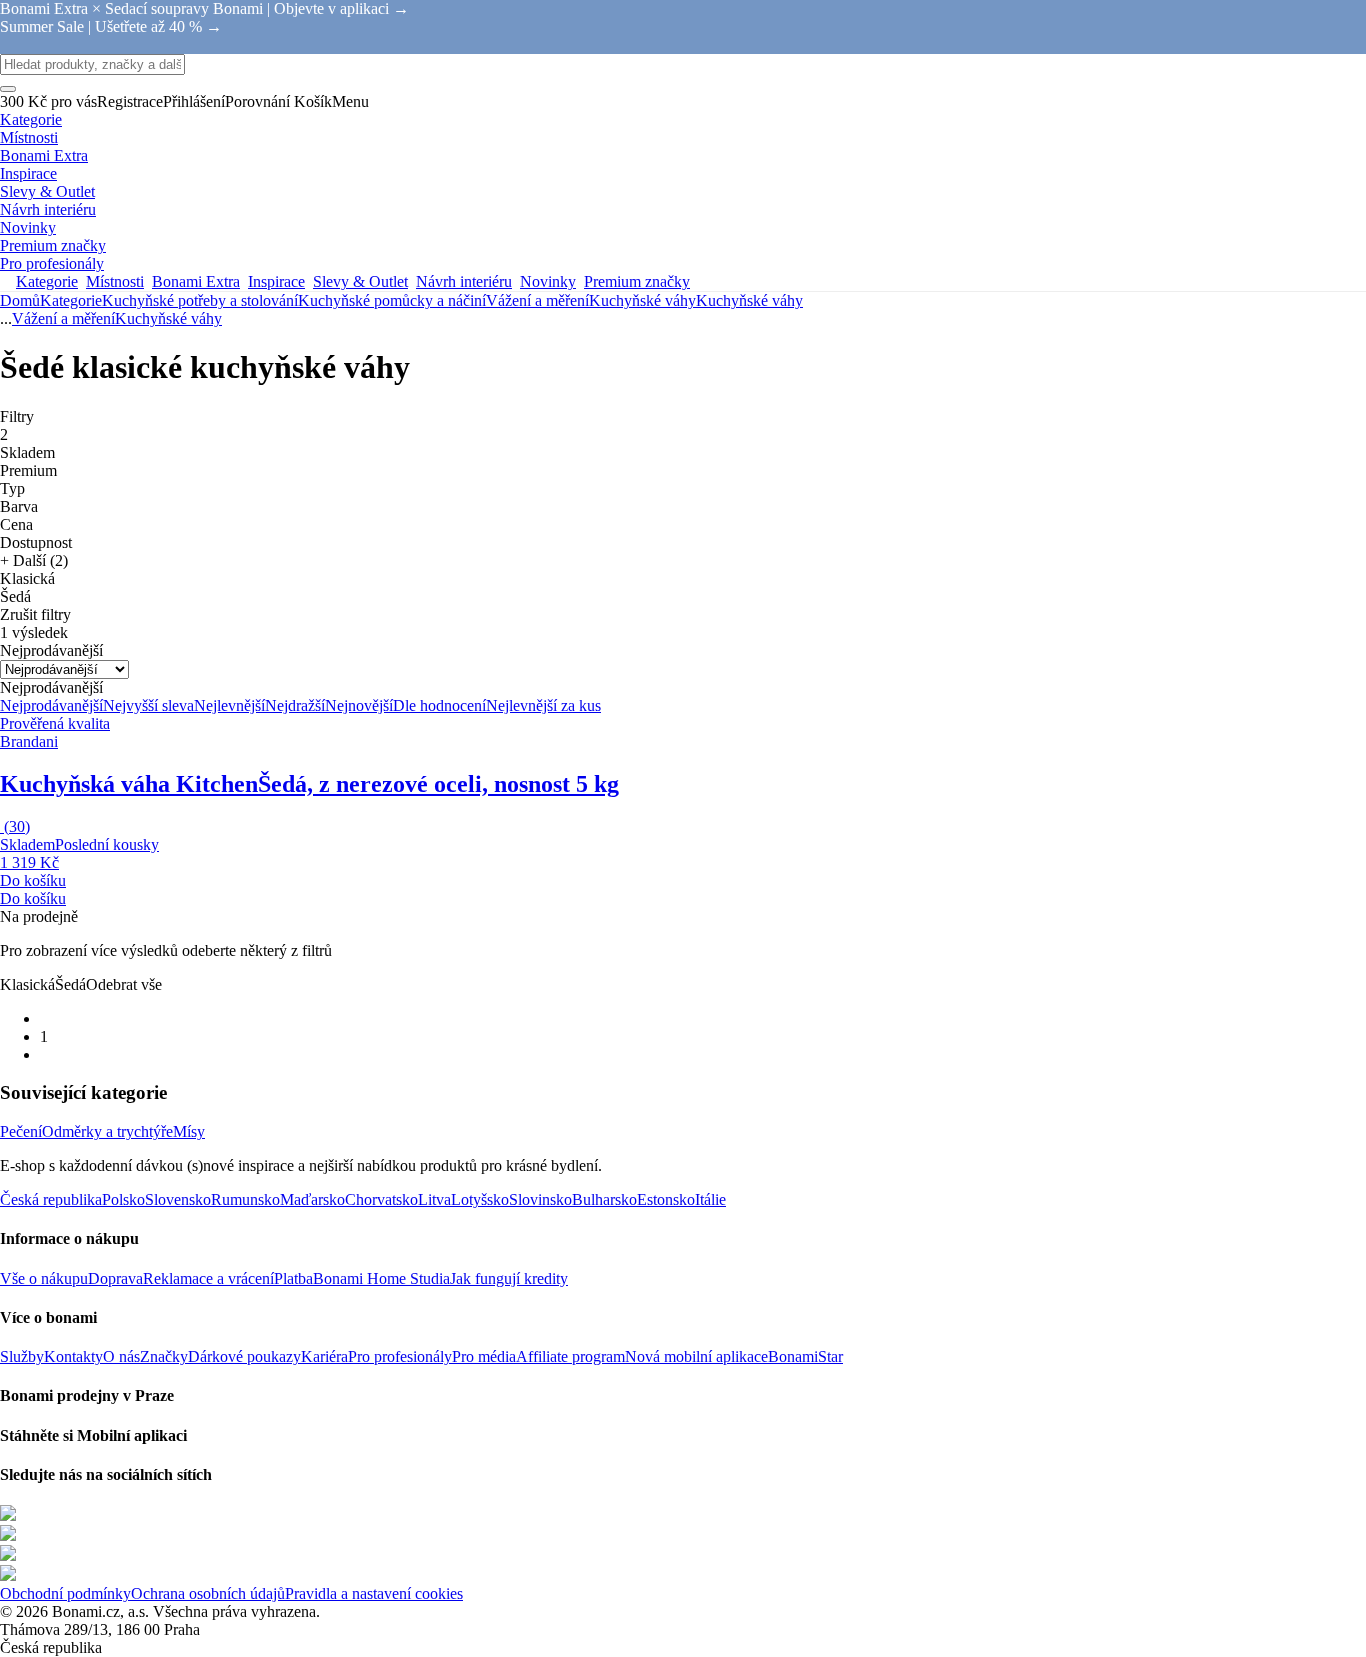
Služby (22, 1356)
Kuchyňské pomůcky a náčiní (392, 300)
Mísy (189, 1131)
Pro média (484, 1356)
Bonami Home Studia (381, 1278)
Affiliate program (570, 1356)
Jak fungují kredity (509, 1278)
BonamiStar (805, 1356)
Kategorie (71, 300)
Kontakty (73, 1356)
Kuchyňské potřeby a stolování (200, 300)
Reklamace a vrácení (208, 1278)
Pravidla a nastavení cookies (374, 1593)
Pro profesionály (400, 1356)
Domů (20, 300)
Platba (293, 1278)
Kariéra (324, 1356)
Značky (164, 1356)
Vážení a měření (537, 300)
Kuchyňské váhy (749, 300)
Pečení (21, 1131)
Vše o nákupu (44, 1278)
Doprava (115, 1278)
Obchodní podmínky (65, 1593)
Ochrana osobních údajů (208, 1593)
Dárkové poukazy (244, 1356)
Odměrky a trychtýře (107, 1131)
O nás (121, 1356)
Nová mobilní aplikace (696, 1356)
